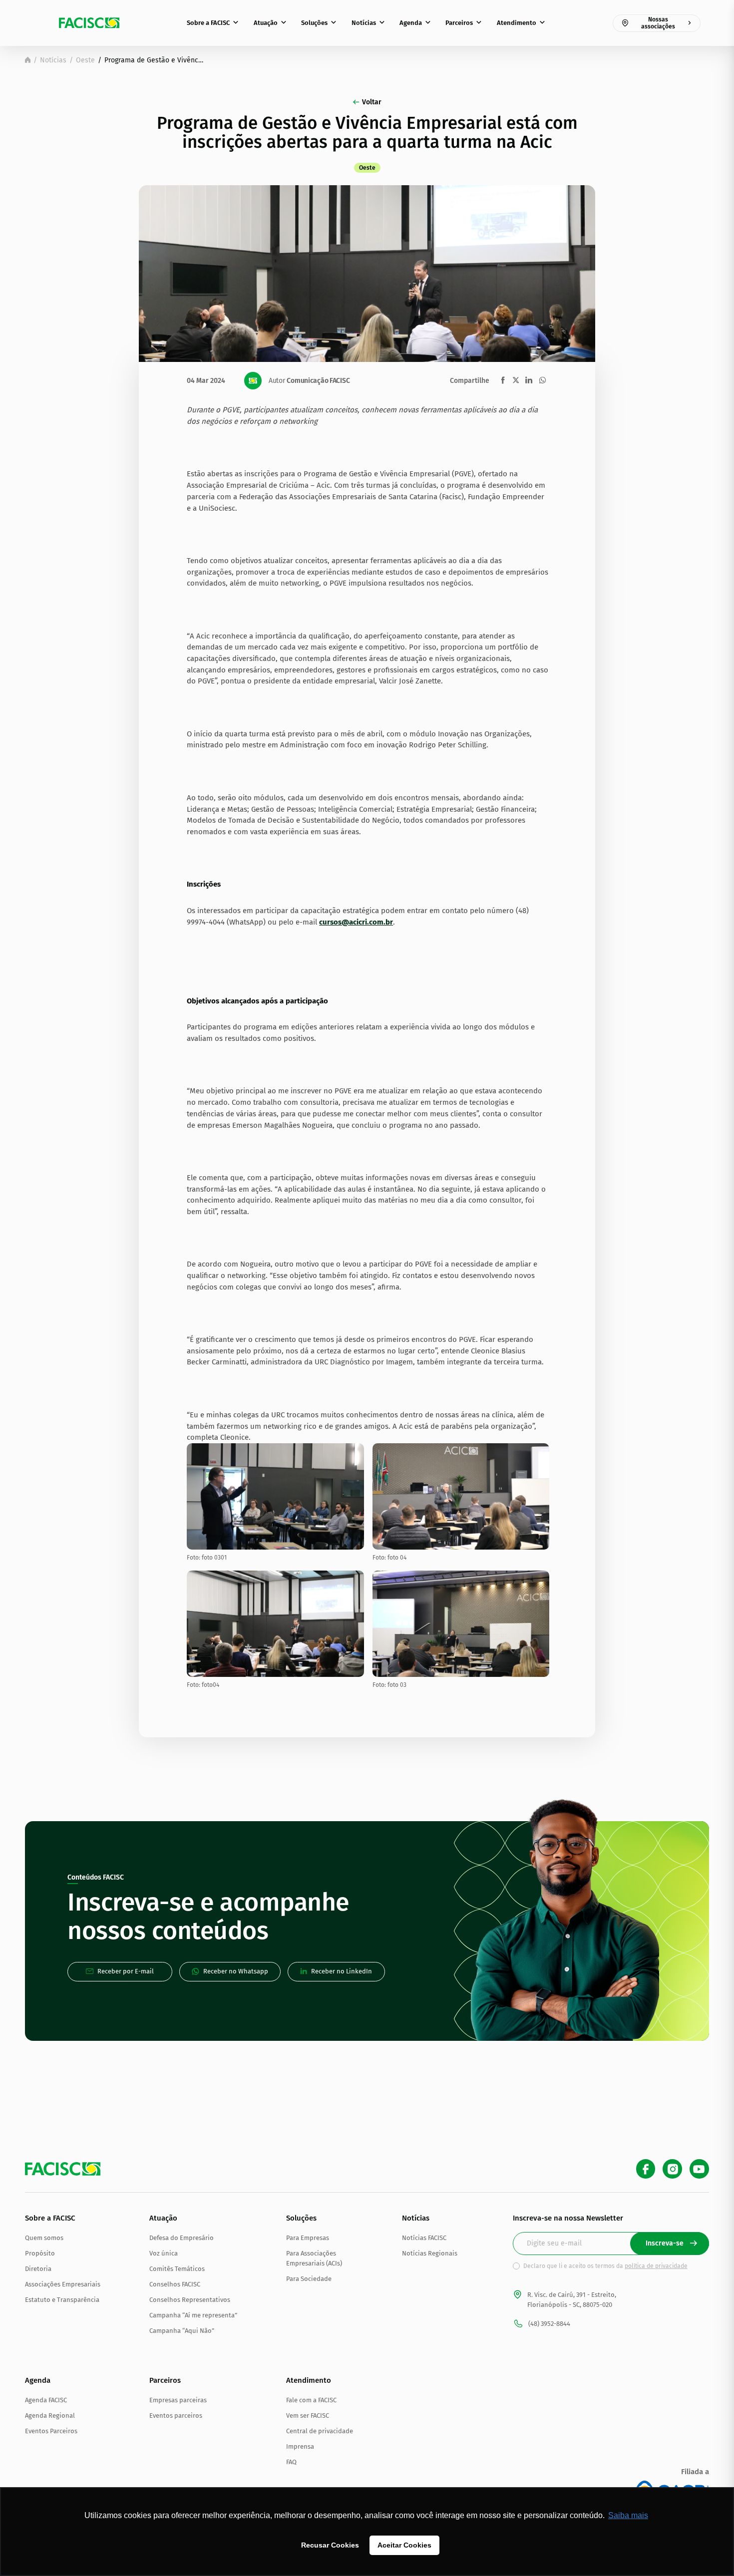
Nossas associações (658, 23)
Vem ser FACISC (308, 2415)
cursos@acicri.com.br (356, 922)
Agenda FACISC (46, 2400)
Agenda (411, 23)
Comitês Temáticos (177, 2269)
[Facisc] (89, 23)
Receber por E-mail (126, 1971)
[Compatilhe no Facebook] (503, 380)
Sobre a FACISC (208, 23)
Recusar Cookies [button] (330, 2545)
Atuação (266, 23)
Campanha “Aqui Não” (182, 2331)
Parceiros (459, 23)
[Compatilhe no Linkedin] (529, 380)
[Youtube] (699, 2169)
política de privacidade (656, 2266)
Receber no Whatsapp (236, 1971)
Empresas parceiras (178, 2400)
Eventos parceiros (176, 2415)
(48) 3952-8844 (549, 2324)
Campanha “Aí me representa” (193, 2315)
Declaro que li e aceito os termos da (605, 2266)
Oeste (85, 60)
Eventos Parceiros (51, 2431)
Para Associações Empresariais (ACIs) (314, 2258)
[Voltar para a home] (28, 60)
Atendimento (517, 23)
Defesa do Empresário (182, 2238)
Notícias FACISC (424, 2238)
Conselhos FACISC (175, 2284)
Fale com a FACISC (311, 2400)
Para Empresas (308, 2238)
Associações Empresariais (63, 2284)
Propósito (40, 2253)
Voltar (372, 102)
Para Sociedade (309, 2279)
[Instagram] (672, 2169)
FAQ (291, 2462)
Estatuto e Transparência (62, 2300)
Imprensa (300, 2446)
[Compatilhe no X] (516, 380)
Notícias (364, 23)
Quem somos (44, 2238)
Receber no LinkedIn (342, 1971)
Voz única (164, 2253)
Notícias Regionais (430, 2253)
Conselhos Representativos (190, 2300)
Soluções (314, 23)
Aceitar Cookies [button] (404, 2545)
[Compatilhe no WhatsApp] (543, 380)
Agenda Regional (50, 2415)
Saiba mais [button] (628, 2515)
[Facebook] (646, 2169)
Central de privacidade (320, 2431)
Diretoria (38, 2269)
